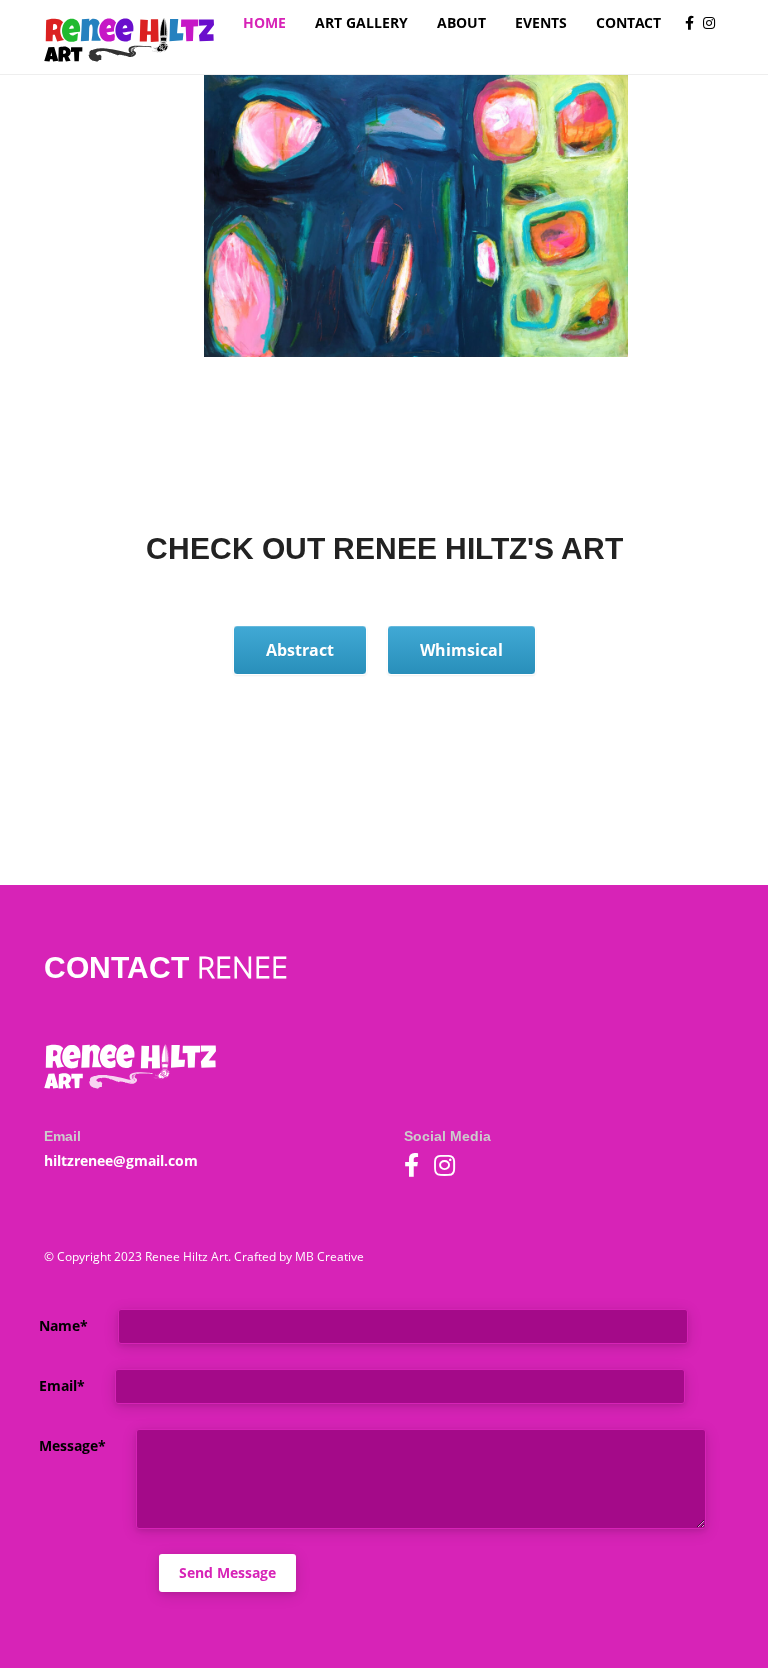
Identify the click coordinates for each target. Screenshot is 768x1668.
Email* (46, 1384)
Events (541, 22)
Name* (46, 1324)
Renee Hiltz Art (129, 40)
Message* (46, 1444)
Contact (628, 22)
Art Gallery (361, 22)
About (461, 22)
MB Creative (329, 1256)
